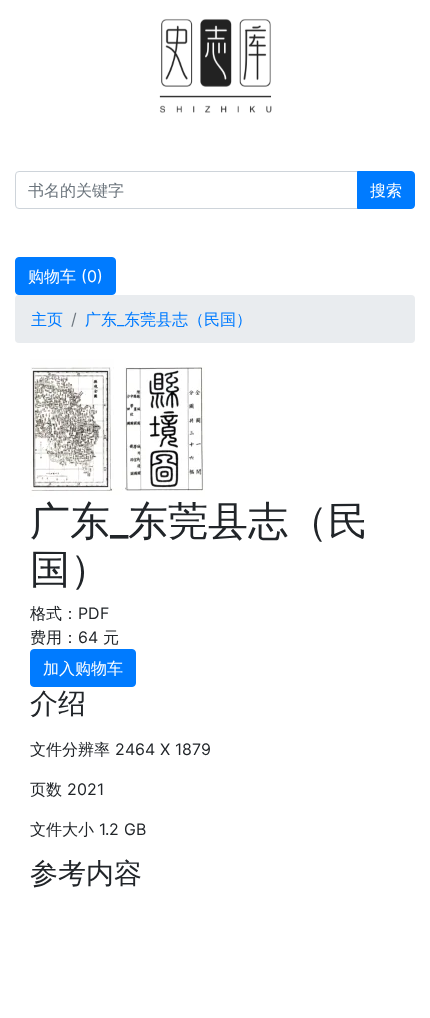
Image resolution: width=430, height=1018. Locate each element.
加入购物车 (83, 668)
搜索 (386, 190)
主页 (47, 319)
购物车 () (65, 276)
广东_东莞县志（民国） (168, 319)
